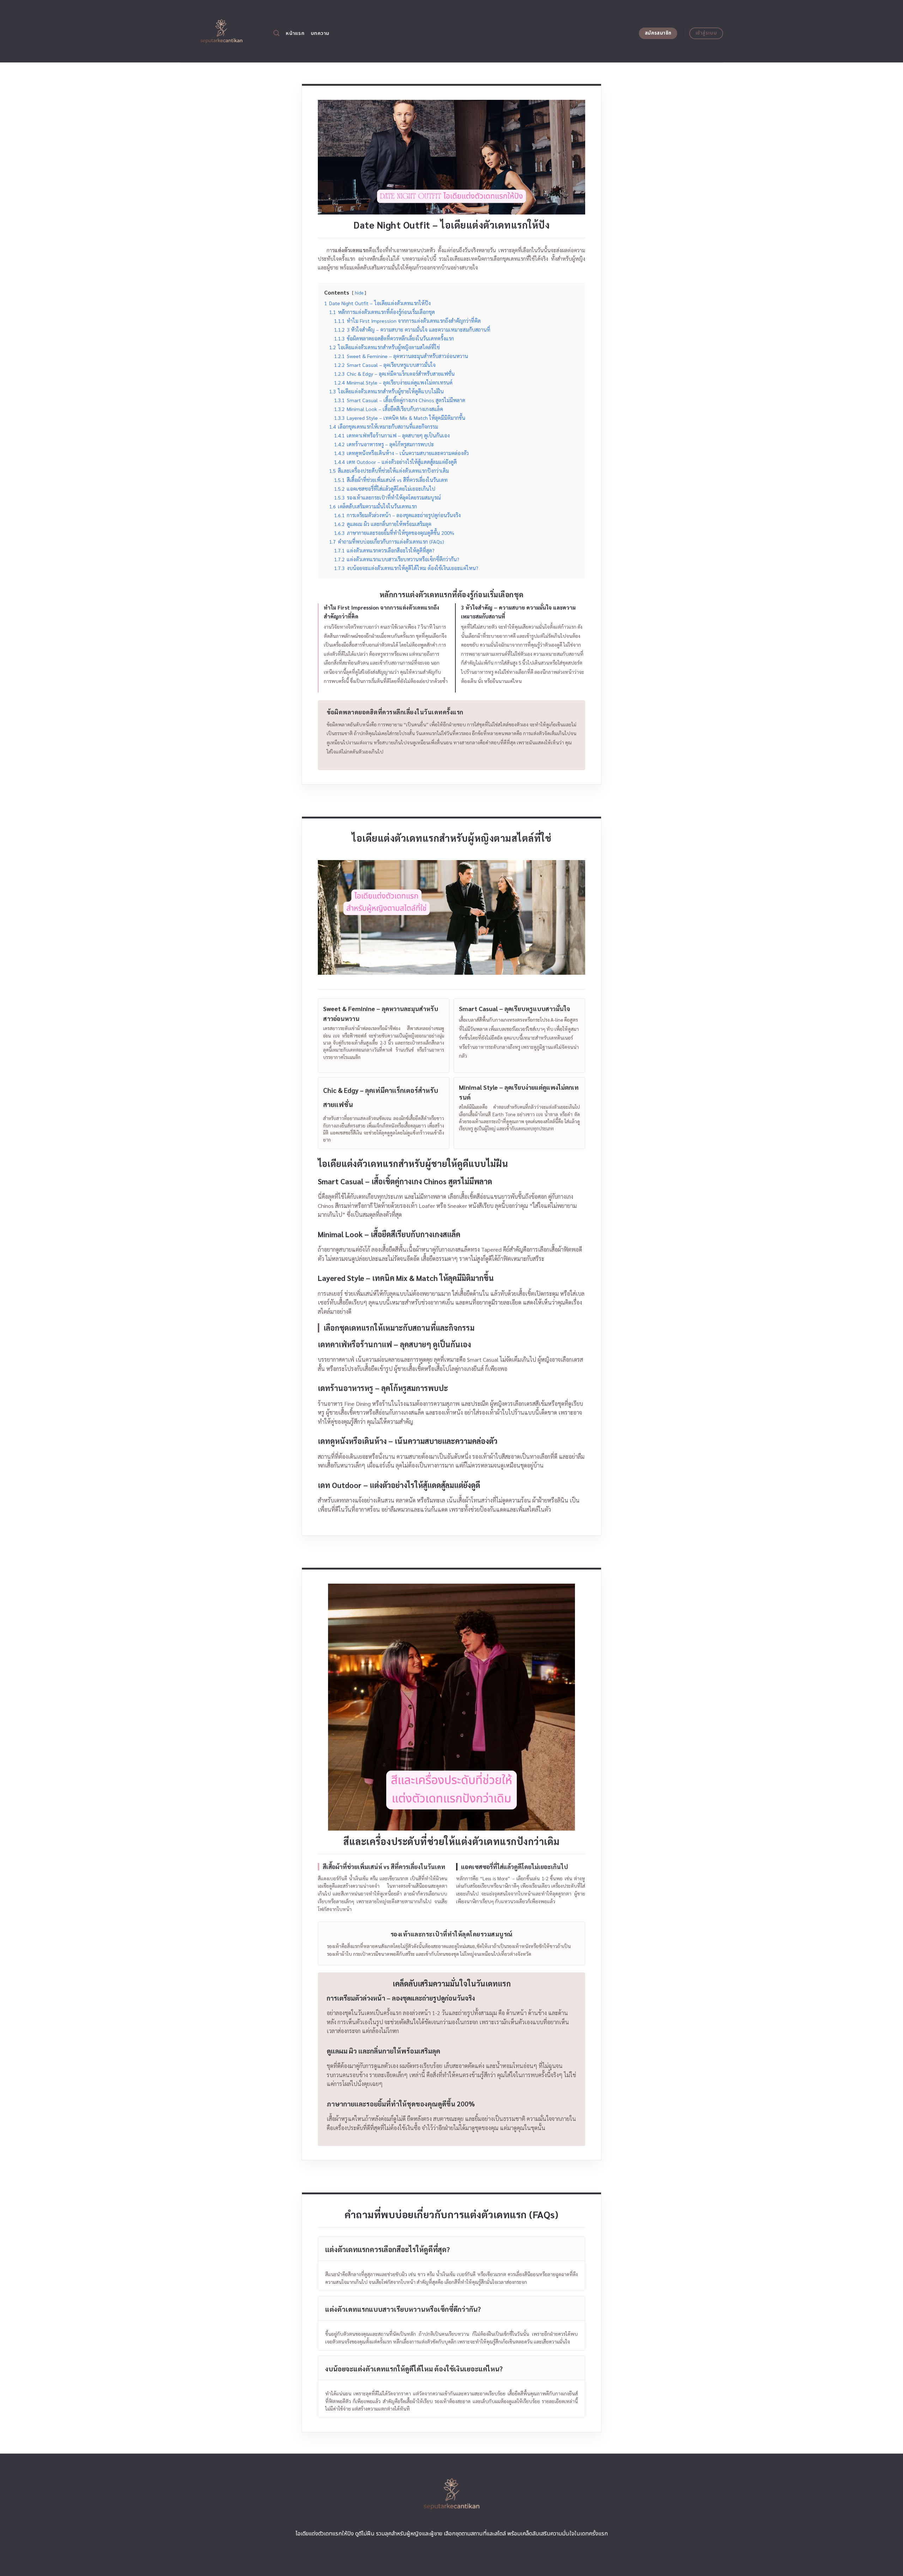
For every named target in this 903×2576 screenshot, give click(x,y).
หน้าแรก (295, 33)
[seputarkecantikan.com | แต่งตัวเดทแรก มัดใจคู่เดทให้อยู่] (221, 31)
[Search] (276, 33)
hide (359, 293)
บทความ (320, 33)
